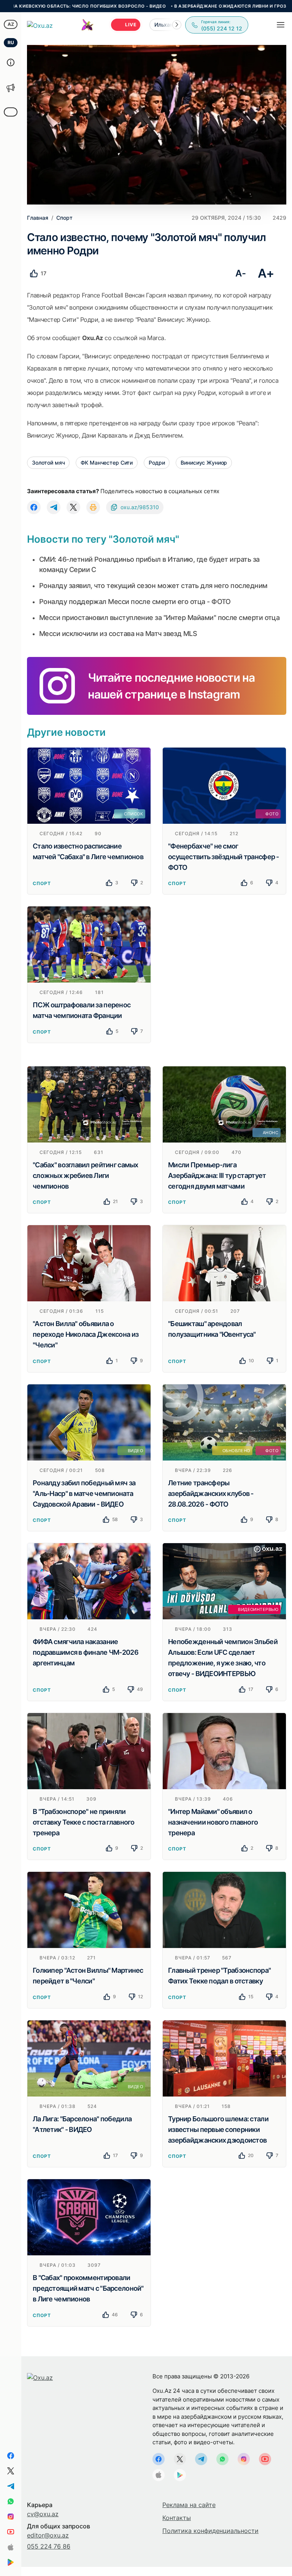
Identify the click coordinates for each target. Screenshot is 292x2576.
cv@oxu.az (43, 2514)
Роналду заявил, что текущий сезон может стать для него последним (153, 586)
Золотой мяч (48, 463)
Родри (157, 463)
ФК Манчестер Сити (107, 463)
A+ (266, 273)
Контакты (177, 2518)
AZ (11, 24)
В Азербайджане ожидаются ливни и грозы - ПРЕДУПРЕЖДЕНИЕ (197, 6)
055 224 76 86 (49, 2546)
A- (240, 273)
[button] (177, 25)
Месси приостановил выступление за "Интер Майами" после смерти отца (159, 618)
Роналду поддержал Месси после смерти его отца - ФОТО (135, 602)
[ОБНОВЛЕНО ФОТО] (224, 1422)
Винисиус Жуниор (204, 463)
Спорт (42, 883)
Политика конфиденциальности (210, 2531)
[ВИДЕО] (89, 1422)
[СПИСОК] (89, 785)
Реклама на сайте (189, 2505)
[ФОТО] (224, 785)
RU (11, 42)
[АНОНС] (224, 1104)
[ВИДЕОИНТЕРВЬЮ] (224, 1581)
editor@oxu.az (48, 2535)
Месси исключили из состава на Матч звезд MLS (118, 634)
